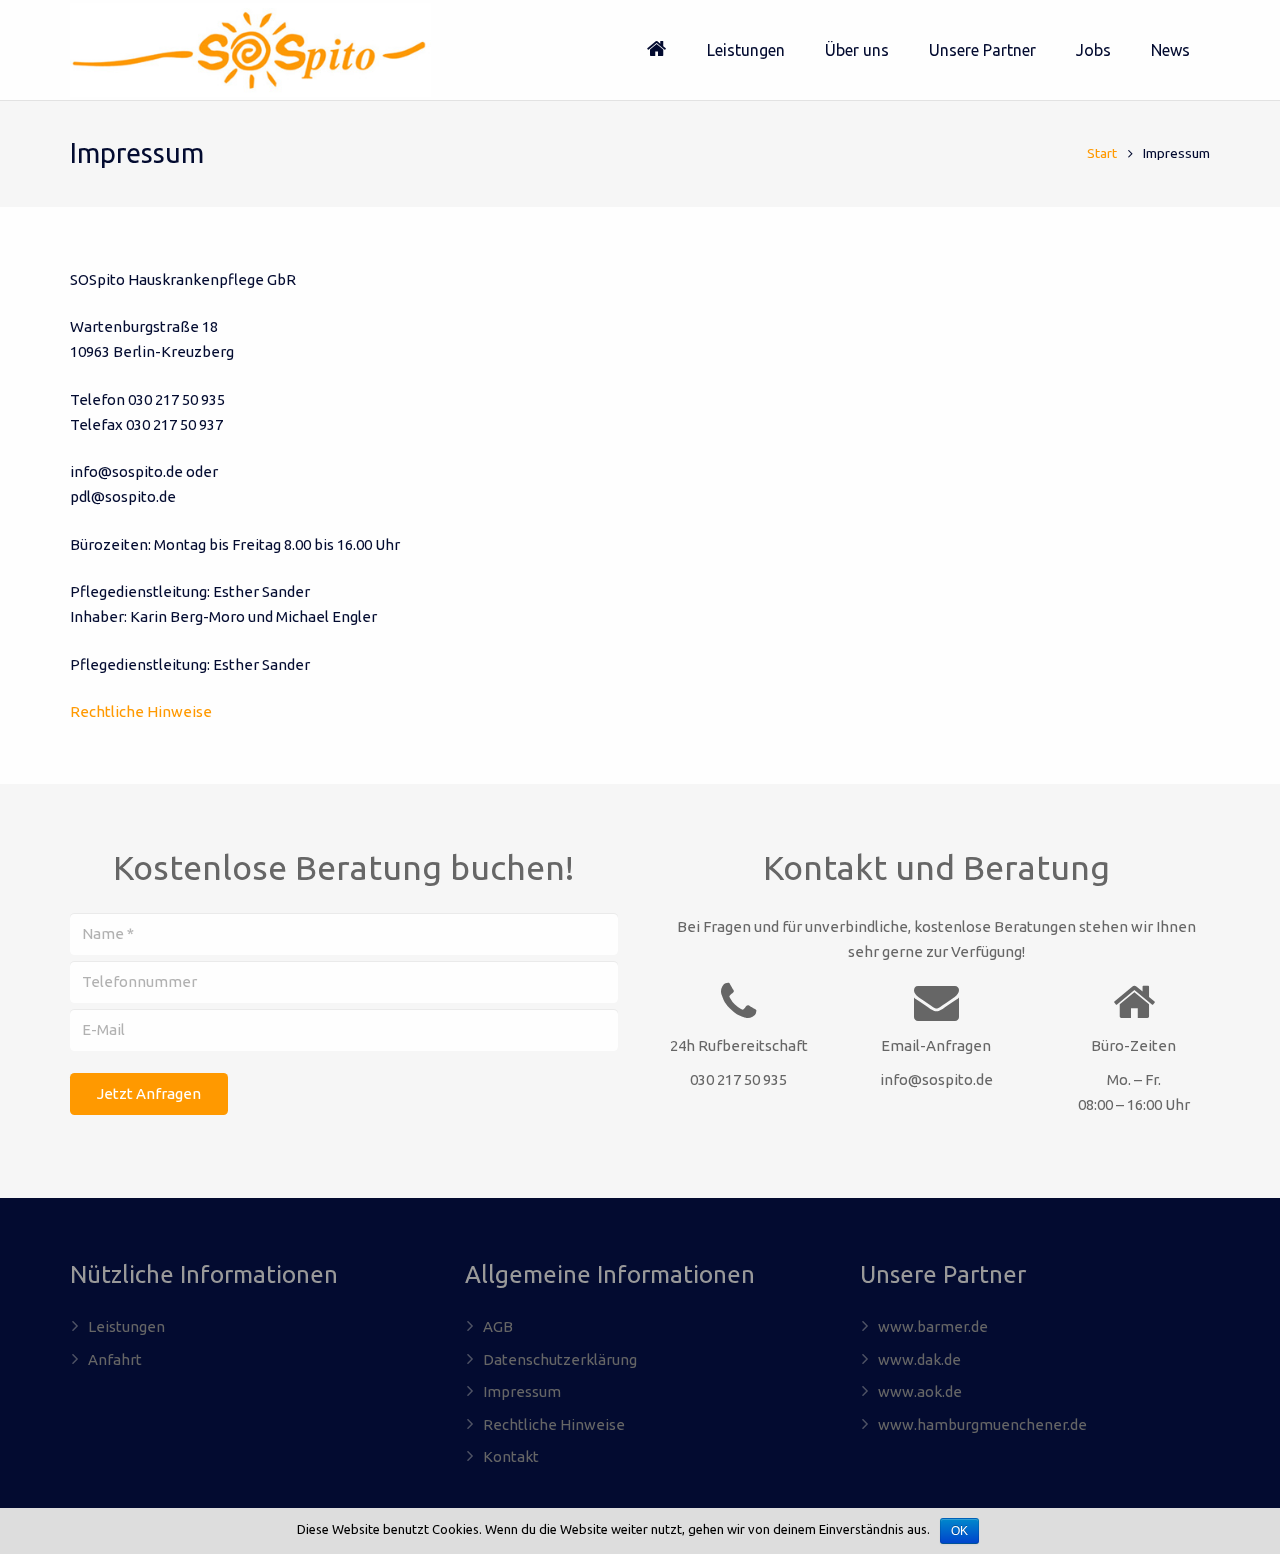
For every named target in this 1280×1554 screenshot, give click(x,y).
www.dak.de (919, 1359)
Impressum (522, 1391)
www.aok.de (920, 1391)
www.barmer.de (933, 1326)
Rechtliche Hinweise (141, 711)
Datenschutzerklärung (560, 1359)
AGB (498, 1326)
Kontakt (511, 1456)
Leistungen (126, 1326)
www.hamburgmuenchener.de (982, 1424)
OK (959, 1531)
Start (1102, 153)
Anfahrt (115, 1359)
